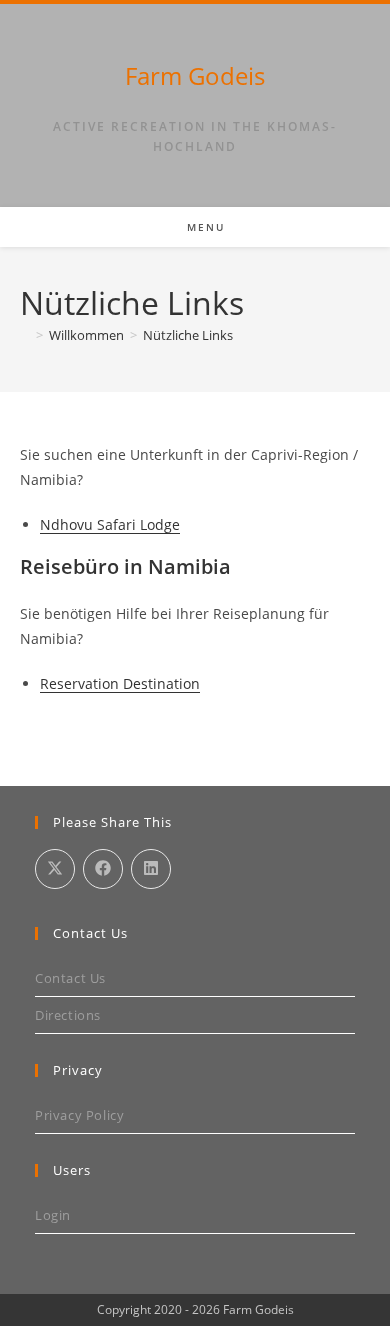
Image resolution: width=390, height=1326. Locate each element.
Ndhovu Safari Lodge (110, 524)
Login (53, 1215)
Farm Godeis (195, 75)
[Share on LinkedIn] (151, 869)
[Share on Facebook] (103, 869)
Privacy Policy (79, 1115)
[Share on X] (55, 869)
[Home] (25, 335)
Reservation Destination (120, 683)
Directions (68, 1015)
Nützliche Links (188, 335)
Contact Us (70, 978)
